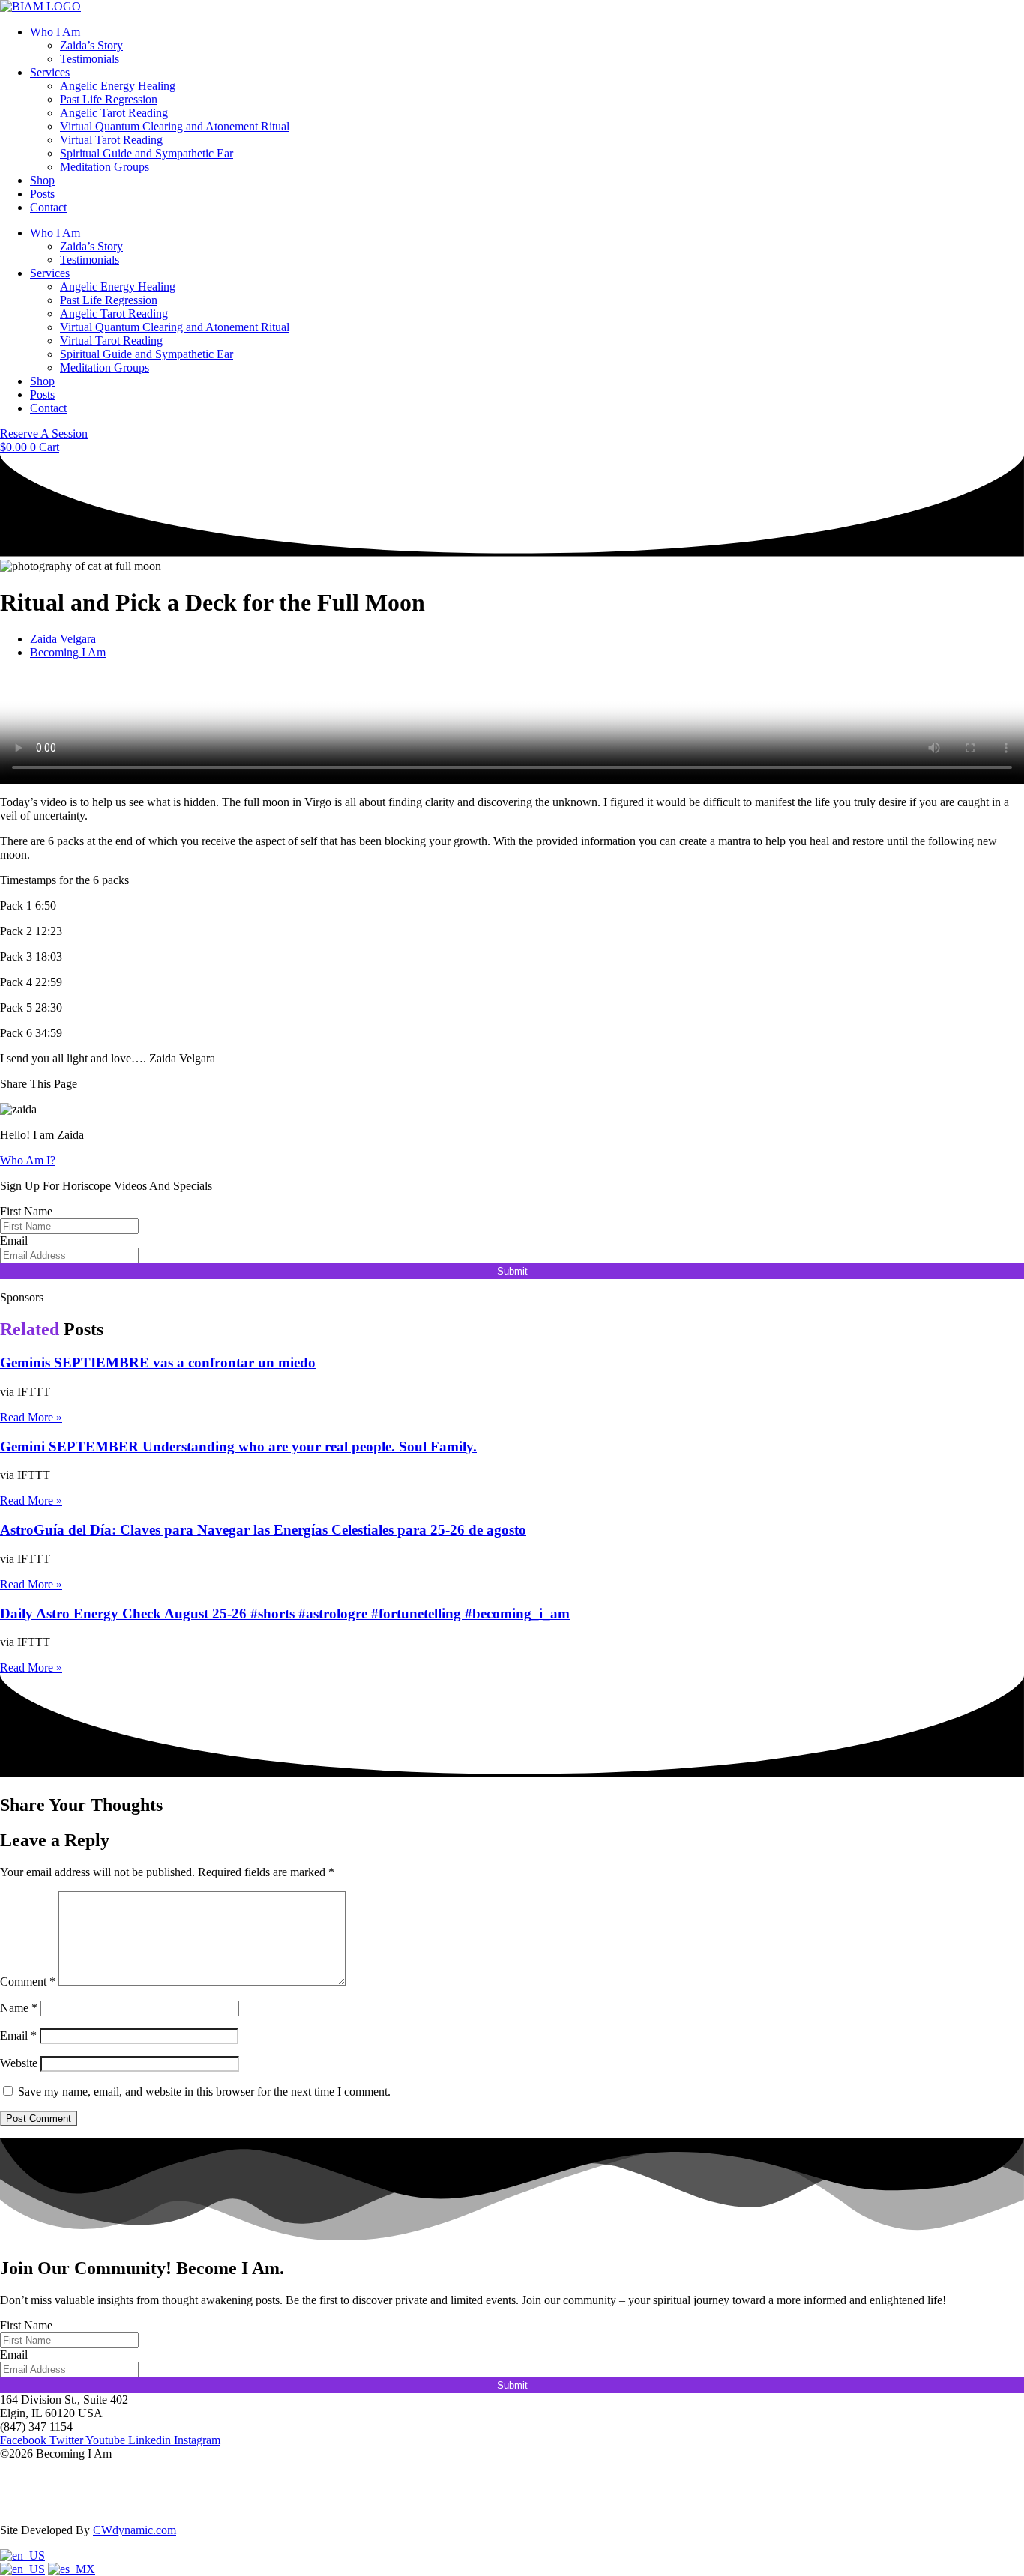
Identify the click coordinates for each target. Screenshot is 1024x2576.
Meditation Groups (105, 167)
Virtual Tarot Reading (111, 140)
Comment (28, 1981)
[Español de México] (72, 2569)
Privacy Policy (34, 2479)
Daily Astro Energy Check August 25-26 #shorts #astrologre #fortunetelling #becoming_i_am (285, 1614)
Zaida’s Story (91, 45)
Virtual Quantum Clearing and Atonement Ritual (175, 126)
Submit (512, 1271)
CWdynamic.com (135, 2530)
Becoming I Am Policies (58, 2504)
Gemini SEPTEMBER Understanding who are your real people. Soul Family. (238, 1446)
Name (19, 2008)
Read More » (31, 1417)
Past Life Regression (109, 99)
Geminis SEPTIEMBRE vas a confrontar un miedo (158, 1363)
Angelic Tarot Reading (114, 113)
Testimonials (90, 59)
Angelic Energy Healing (118, 86)
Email (14, 1240)
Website (19, 2063)
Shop (42, 180)
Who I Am (55, 32)
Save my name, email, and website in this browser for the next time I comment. (204, 2092)
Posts (42, 194)
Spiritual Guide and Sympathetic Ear (147, 153)
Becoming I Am (68, 652)
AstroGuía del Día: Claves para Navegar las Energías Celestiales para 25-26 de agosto (263, 1530)
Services (50, 72)
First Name (26, 1211)
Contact (48, 207)
